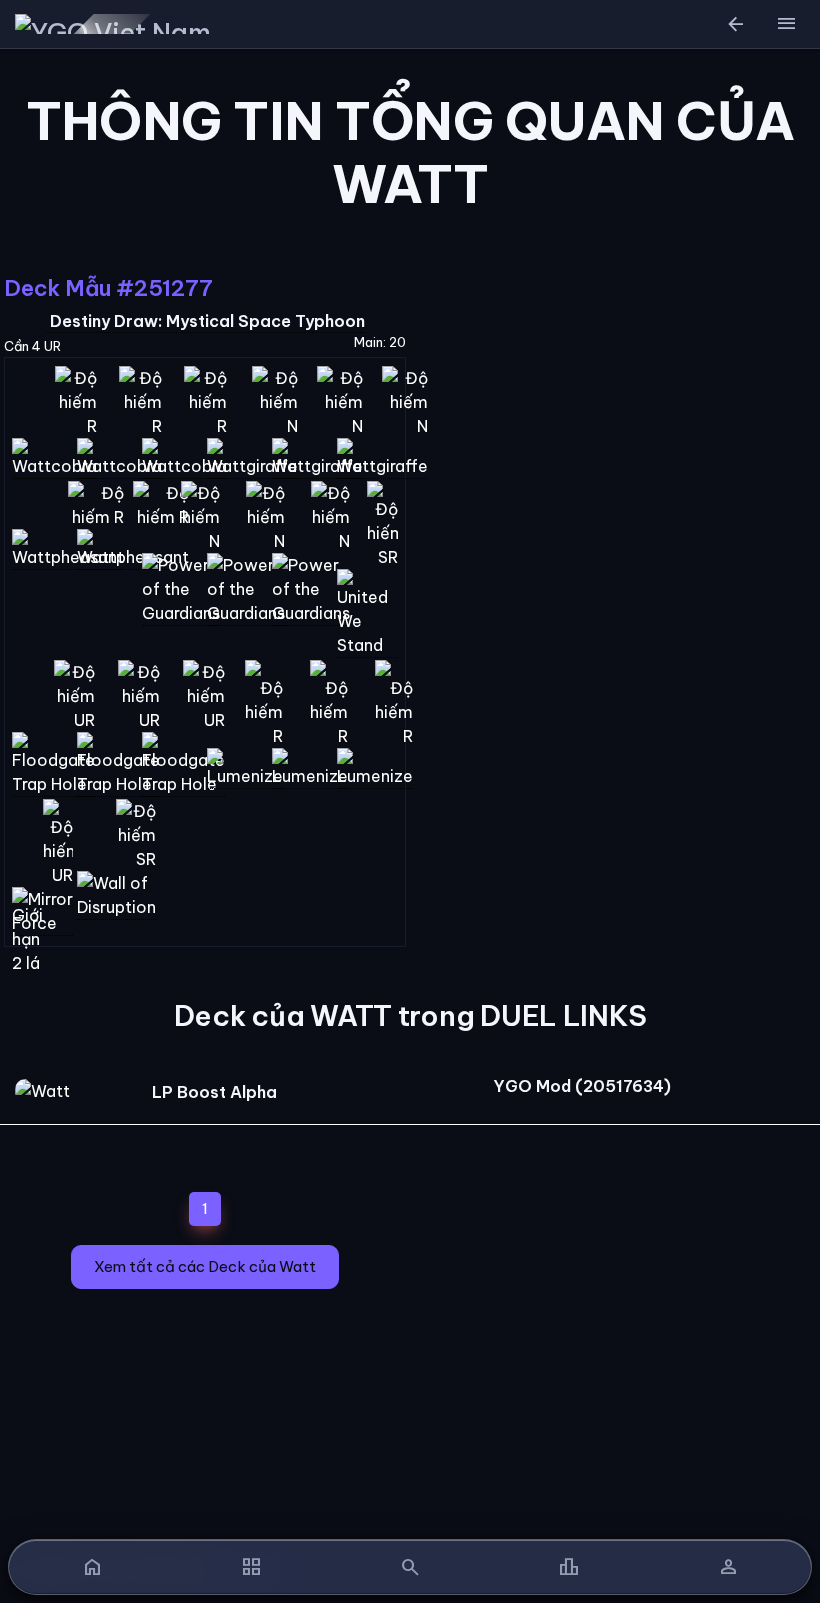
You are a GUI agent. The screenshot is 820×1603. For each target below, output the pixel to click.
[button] (786, 24)
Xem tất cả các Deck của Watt (205, 1266)
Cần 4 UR (32, 346)
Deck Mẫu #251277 (108, 288)
